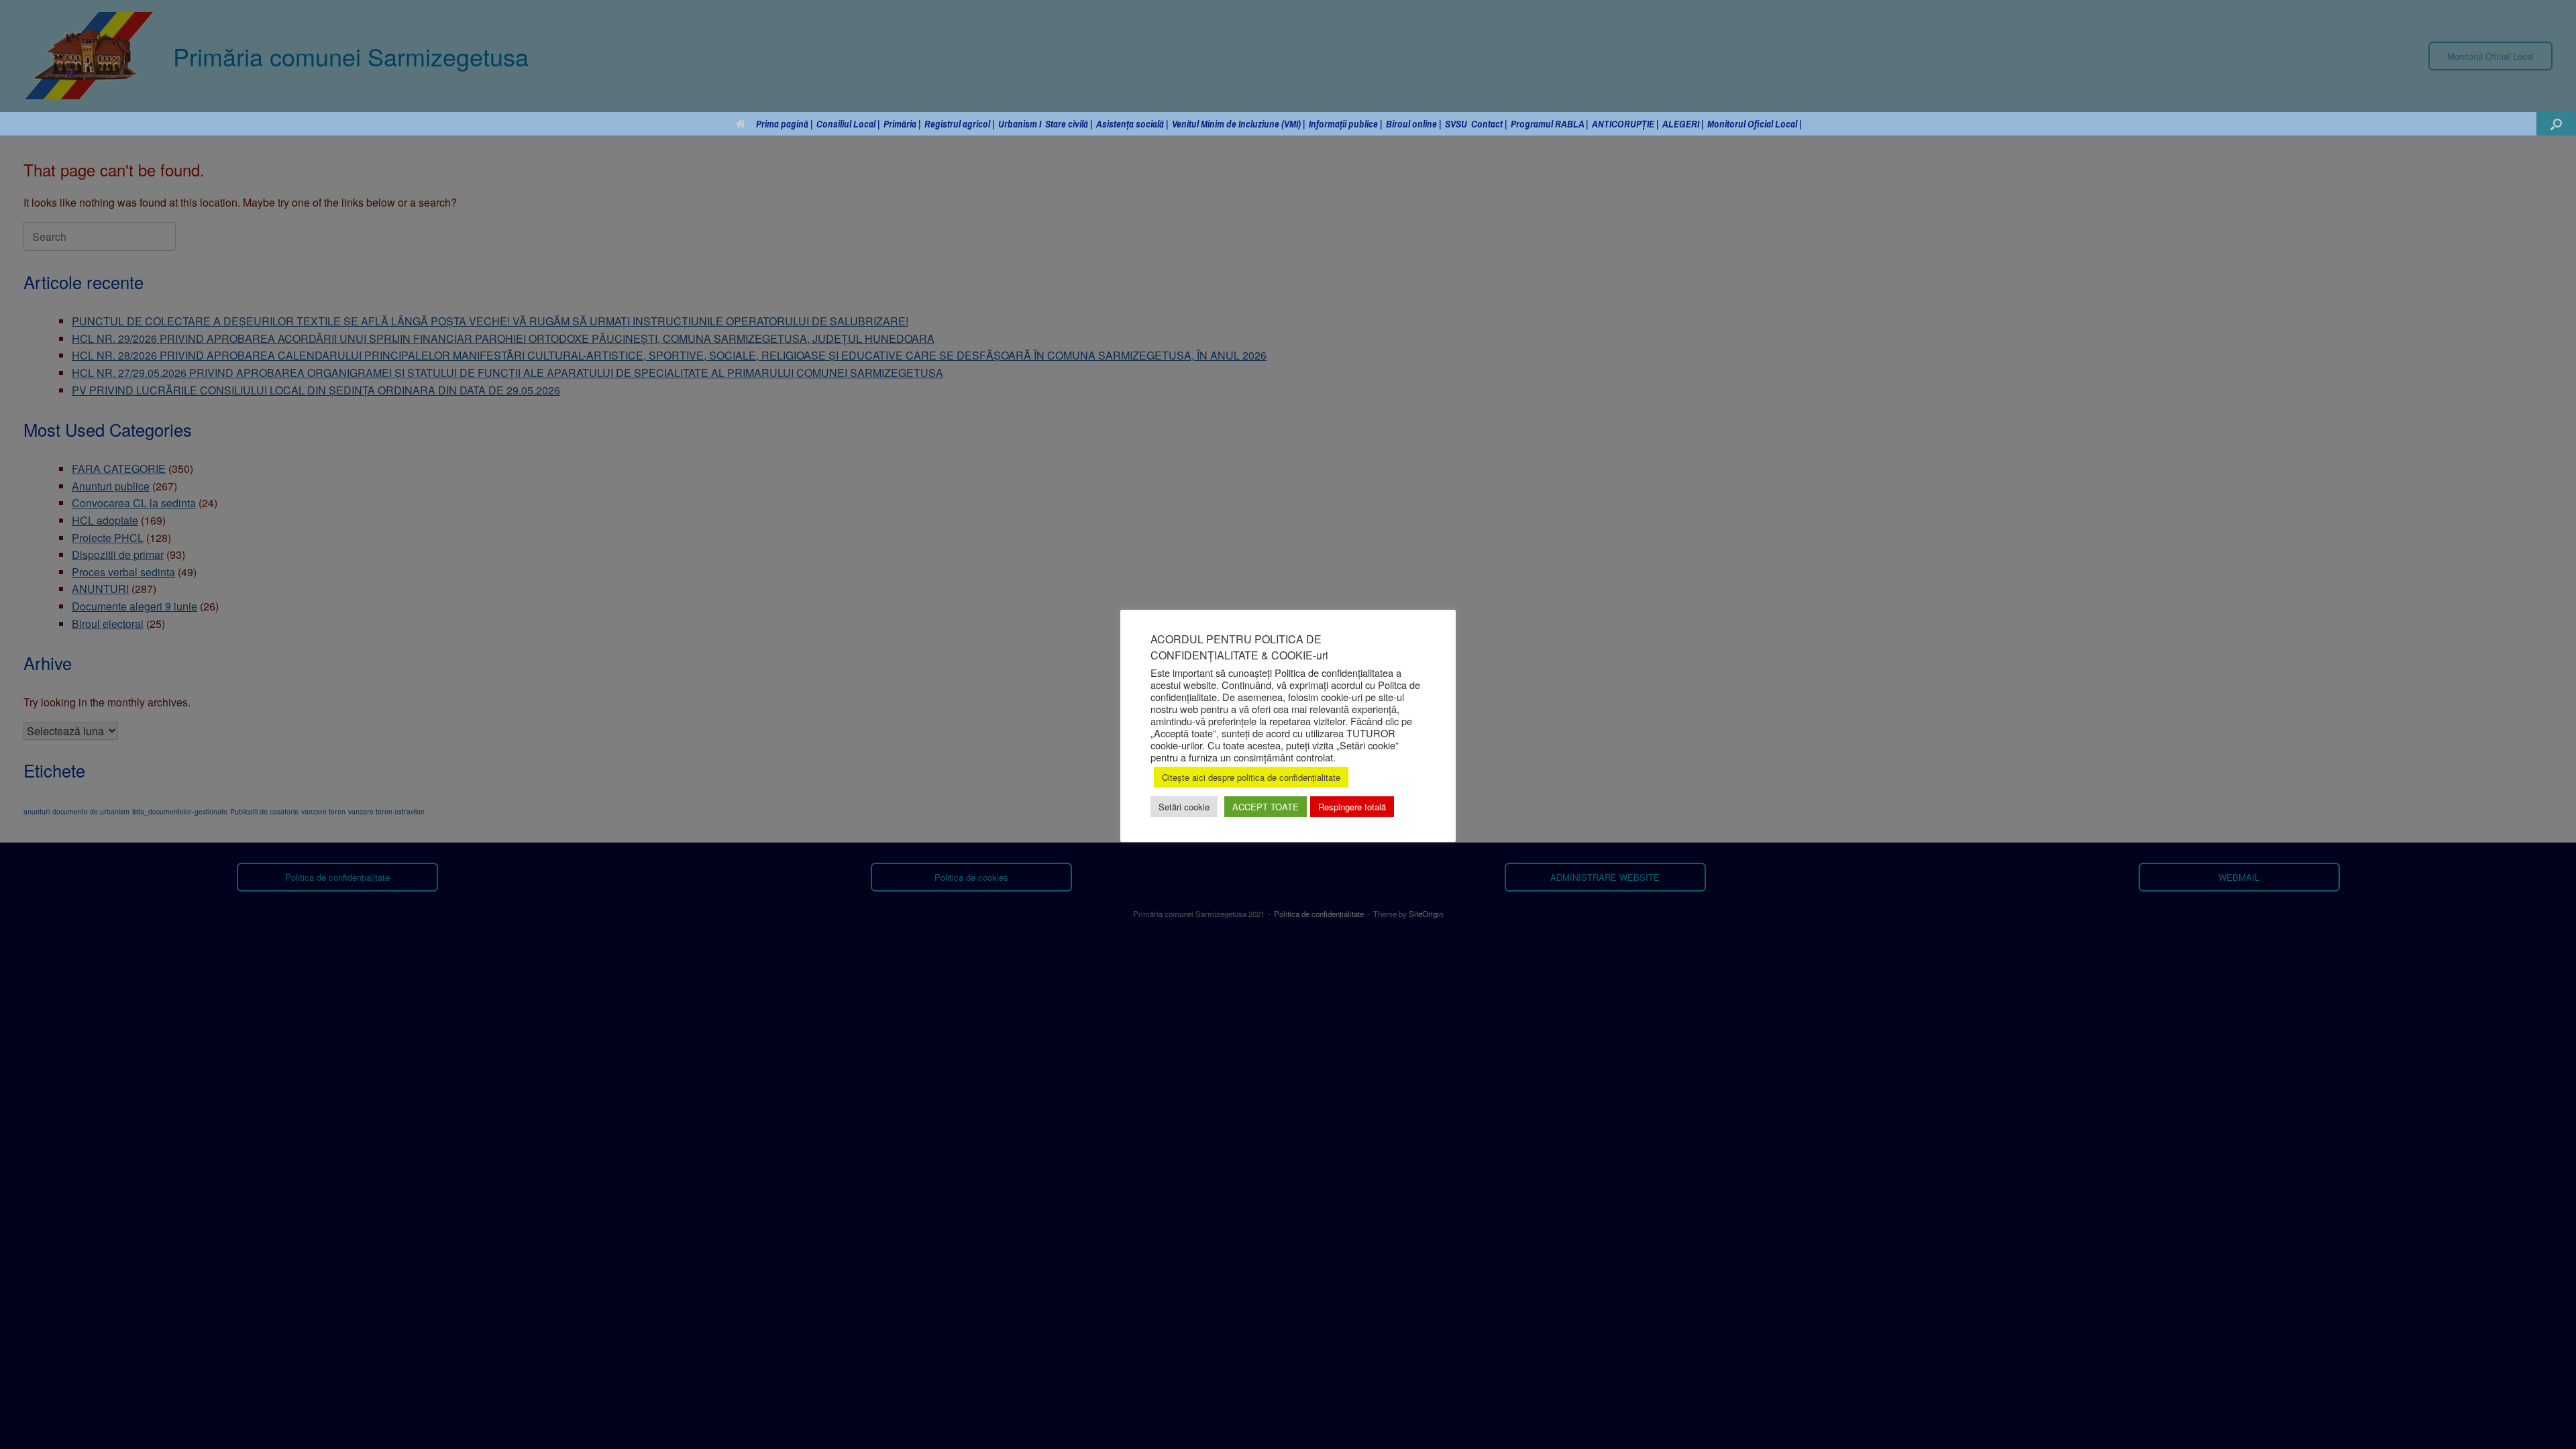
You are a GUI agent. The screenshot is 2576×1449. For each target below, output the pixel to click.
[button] (2556, 124)
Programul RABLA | (1549, 124)
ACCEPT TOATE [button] (1266, 807)
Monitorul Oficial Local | (1754, 124)
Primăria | (902, 124)
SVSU (1456, 124)
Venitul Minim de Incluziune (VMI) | (1238, 124)
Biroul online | (1413, 124)
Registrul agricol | (959, 124)
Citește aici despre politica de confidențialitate (1251, 777)
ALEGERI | (1683, 124)
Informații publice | (1345, 124)
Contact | (1489, 124)
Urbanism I (1020, 124)
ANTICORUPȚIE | (1625, 124)
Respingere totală (1352, 807)
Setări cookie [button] (1184, 807)
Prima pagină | (784, 124)
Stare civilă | (1069, 124)
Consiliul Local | (848, 124)
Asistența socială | (1132, 124)
